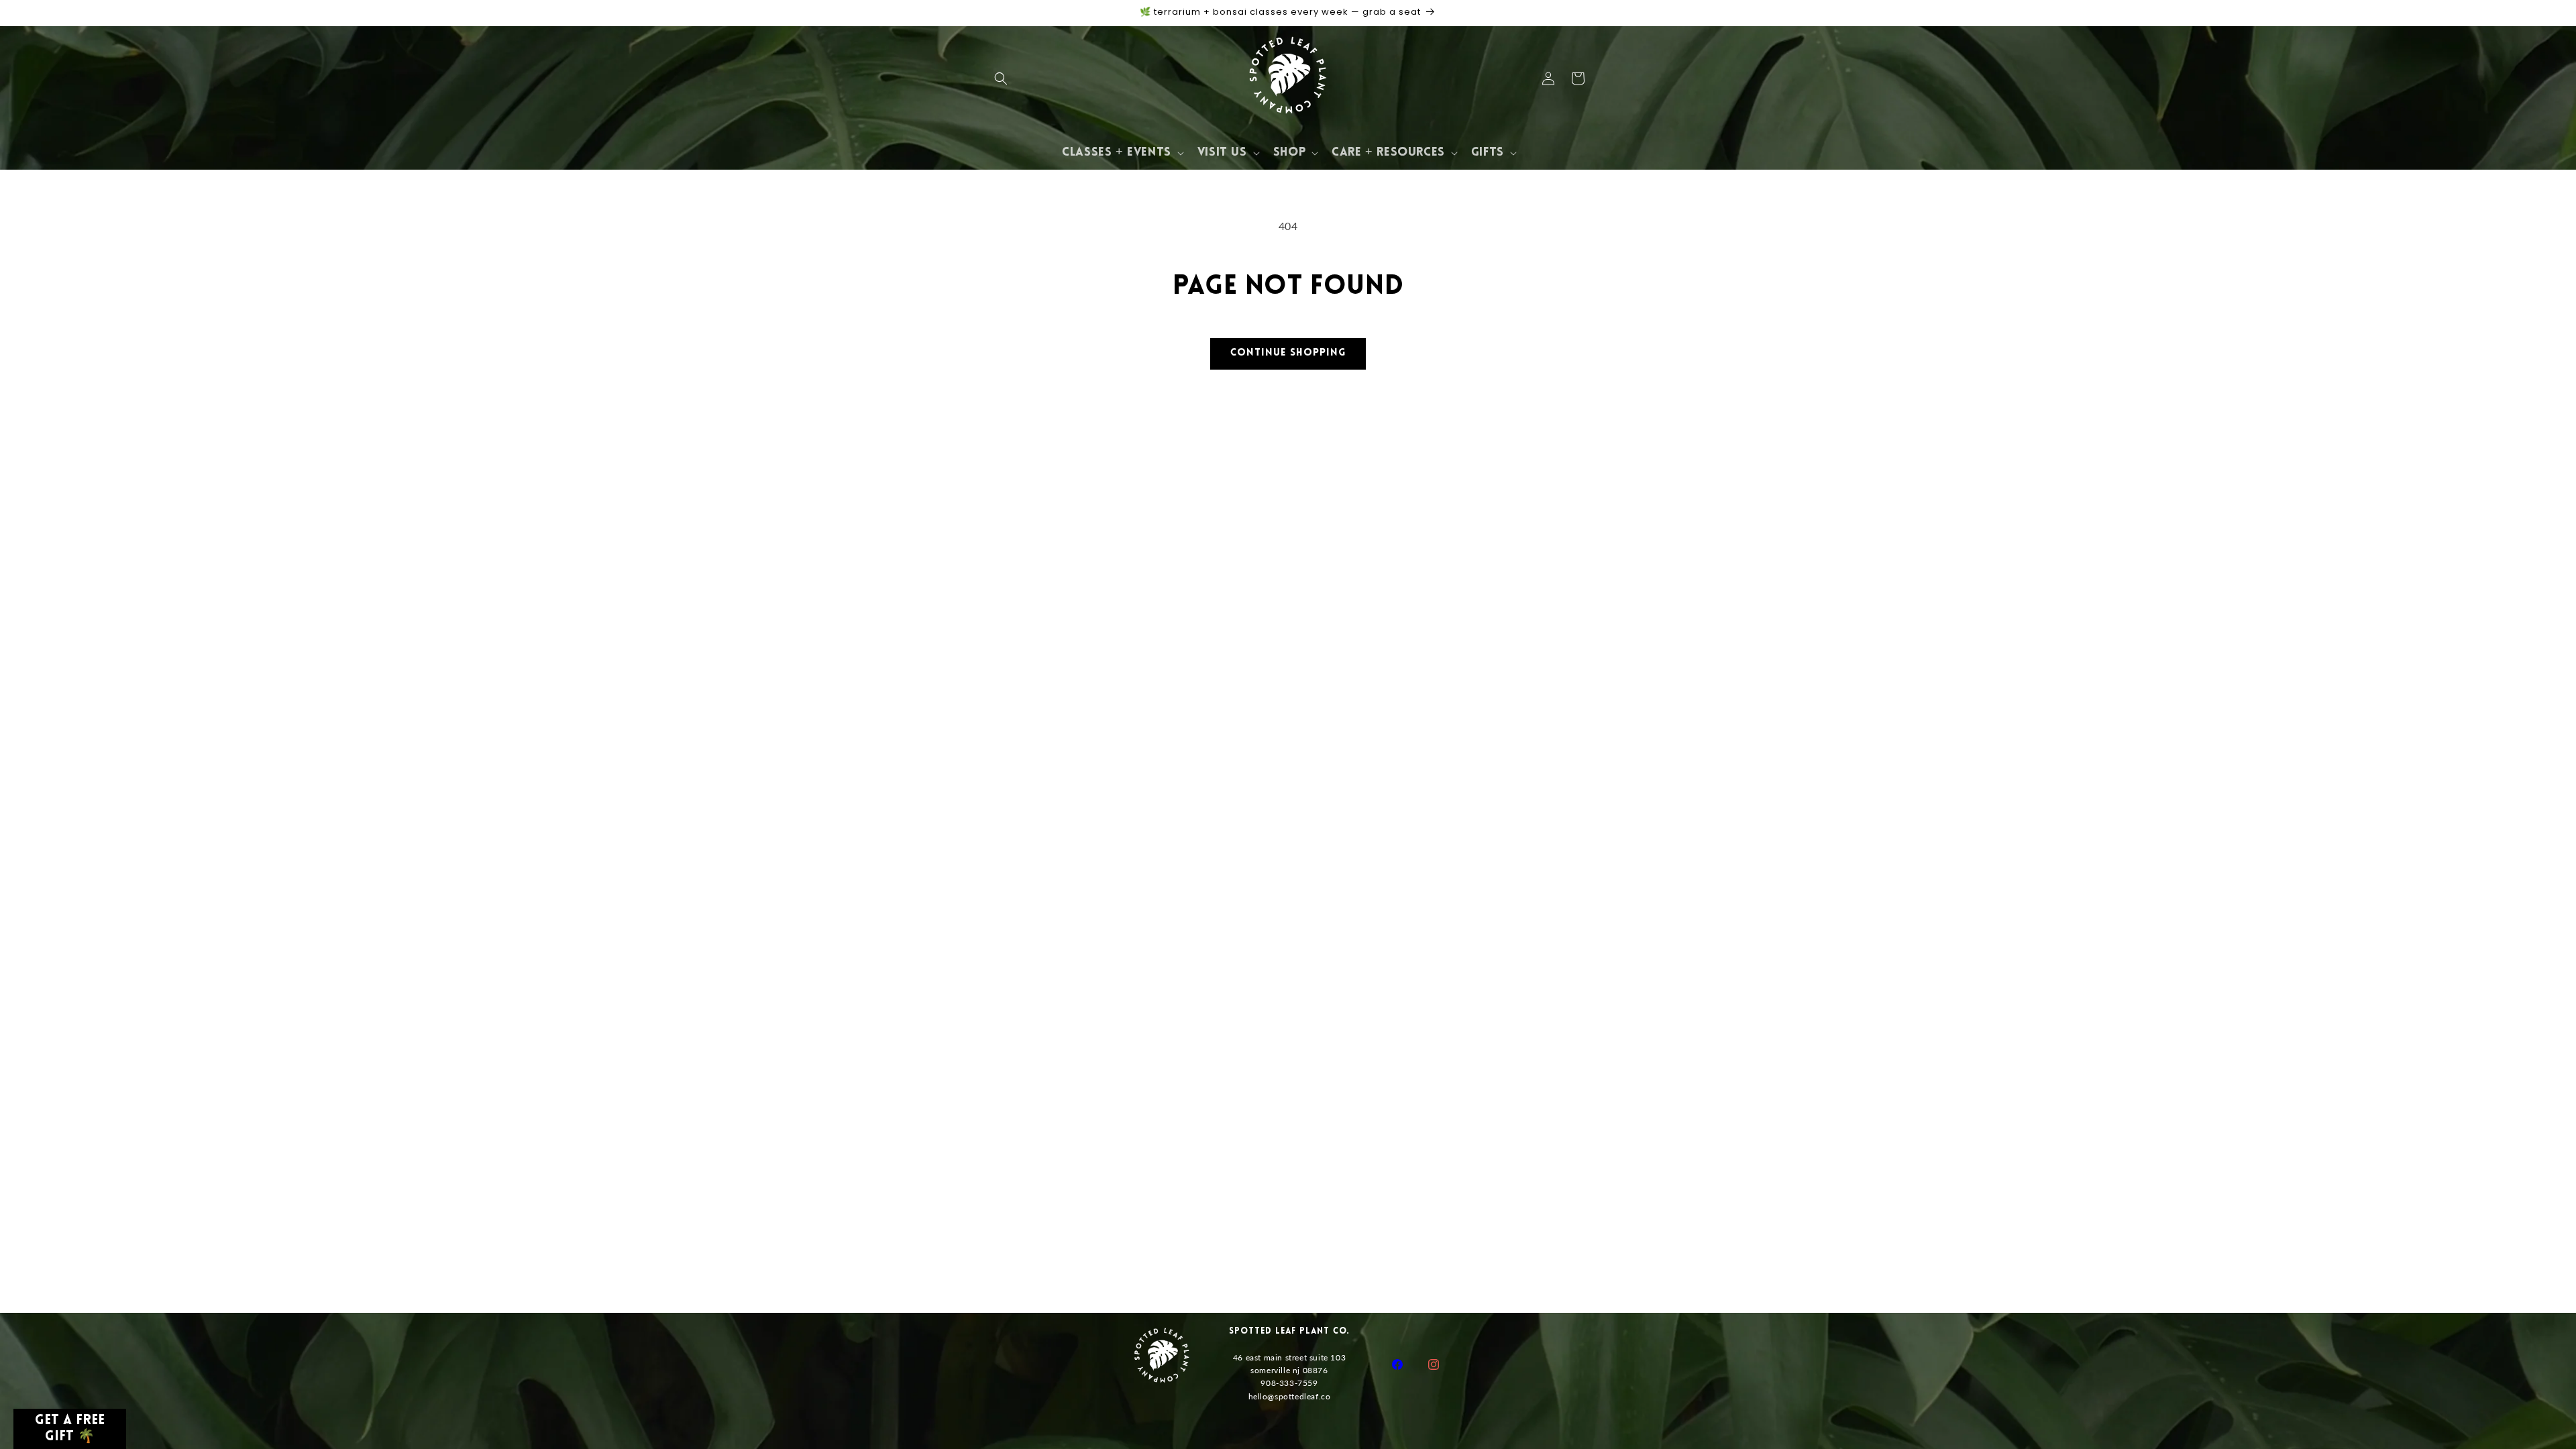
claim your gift (1288, 825)
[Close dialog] (1433, 506)
